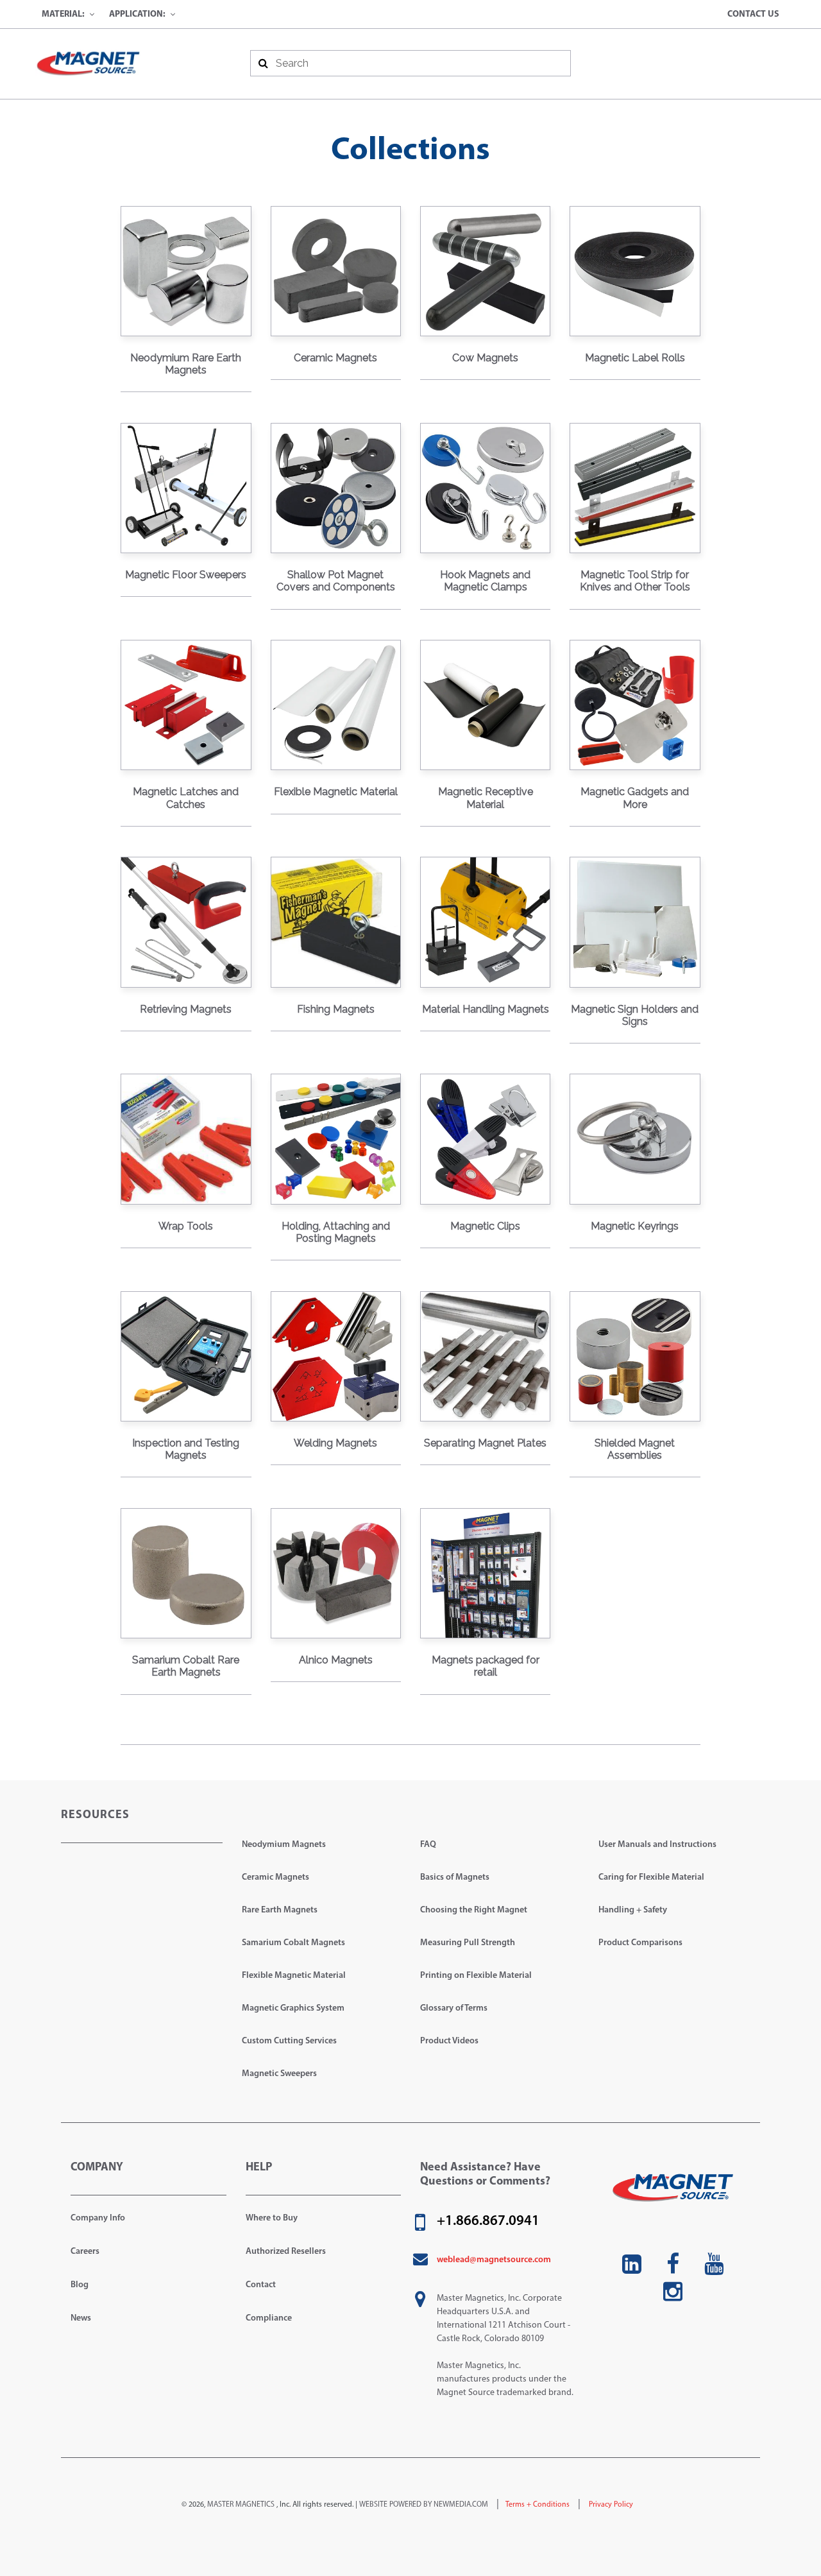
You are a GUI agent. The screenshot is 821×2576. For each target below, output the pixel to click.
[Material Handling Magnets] (485, 922)
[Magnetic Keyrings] (635, 1139)
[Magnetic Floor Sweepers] (186, 488)
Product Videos (449, 2041)
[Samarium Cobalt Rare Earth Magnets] (186, 1573)
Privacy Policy (610, 2505)
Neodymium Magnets (284, 1845)
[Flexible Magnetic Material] (336, 705)
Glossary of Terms (454, 2008)
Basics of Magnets (455, 1877)
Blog (80, 2285)
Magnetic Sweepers (279, 2074)
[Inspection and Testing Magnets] (186, 1356)
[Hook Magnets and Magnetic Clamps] (485, 488)
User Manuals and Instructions (657, 1845)
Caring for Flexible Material (651, 1877)
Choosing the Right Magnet (474, 1910)
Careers (85, 2252)
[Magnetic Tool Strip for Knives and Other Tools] (635, 488)
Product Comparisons (640, 1943)
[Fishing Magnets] (336, 922)
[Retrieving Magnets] (186, 922)
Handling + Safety (633, 1910)
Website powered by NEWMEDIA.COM (424, 2505)
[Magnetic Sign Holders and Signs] (635, 922)
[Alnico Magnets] (336, 1573)
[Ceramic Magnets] (336, 271)
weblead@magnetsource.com (494, 2260)
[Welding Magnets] (336, 1356)
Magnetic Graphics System (293, 2008)
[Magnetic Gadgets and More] (635, 705)
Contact (261, 2285)
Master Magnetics (241, 2505)
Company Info (98, 2218)
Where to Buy (272, 2218)
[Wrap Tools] (186, 1139)
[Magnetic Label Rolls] (635, 271)
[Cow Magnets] (485, 271)
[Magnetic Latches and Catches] (186, 705)
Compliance (269, 2318)
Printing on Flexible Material (476, 1976)
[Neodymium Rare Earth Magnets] (186, 271)
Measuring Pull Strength (468, 1943)
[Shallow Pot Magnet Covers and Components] (336, 488)
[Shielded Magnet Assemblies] (635, 1356)
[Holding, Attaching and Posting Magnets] (336, 1139)
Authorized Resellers (286, 2252)
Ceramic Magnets (275, 1877)
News (81, 2318)
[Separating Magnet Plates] (485, 1356)
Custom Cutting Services (289, 2041)
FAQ (428, 1845)
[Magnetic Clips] (485, 1139)
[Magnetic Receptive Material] (485, 705)
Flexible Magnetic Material (294, 1976)
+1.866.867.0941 (488, 2222)
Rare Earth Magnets (280, 1910)
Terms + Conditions (537, 2505)
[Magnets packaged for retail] (485, 1573)
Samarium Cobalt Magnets (293, 1943)
